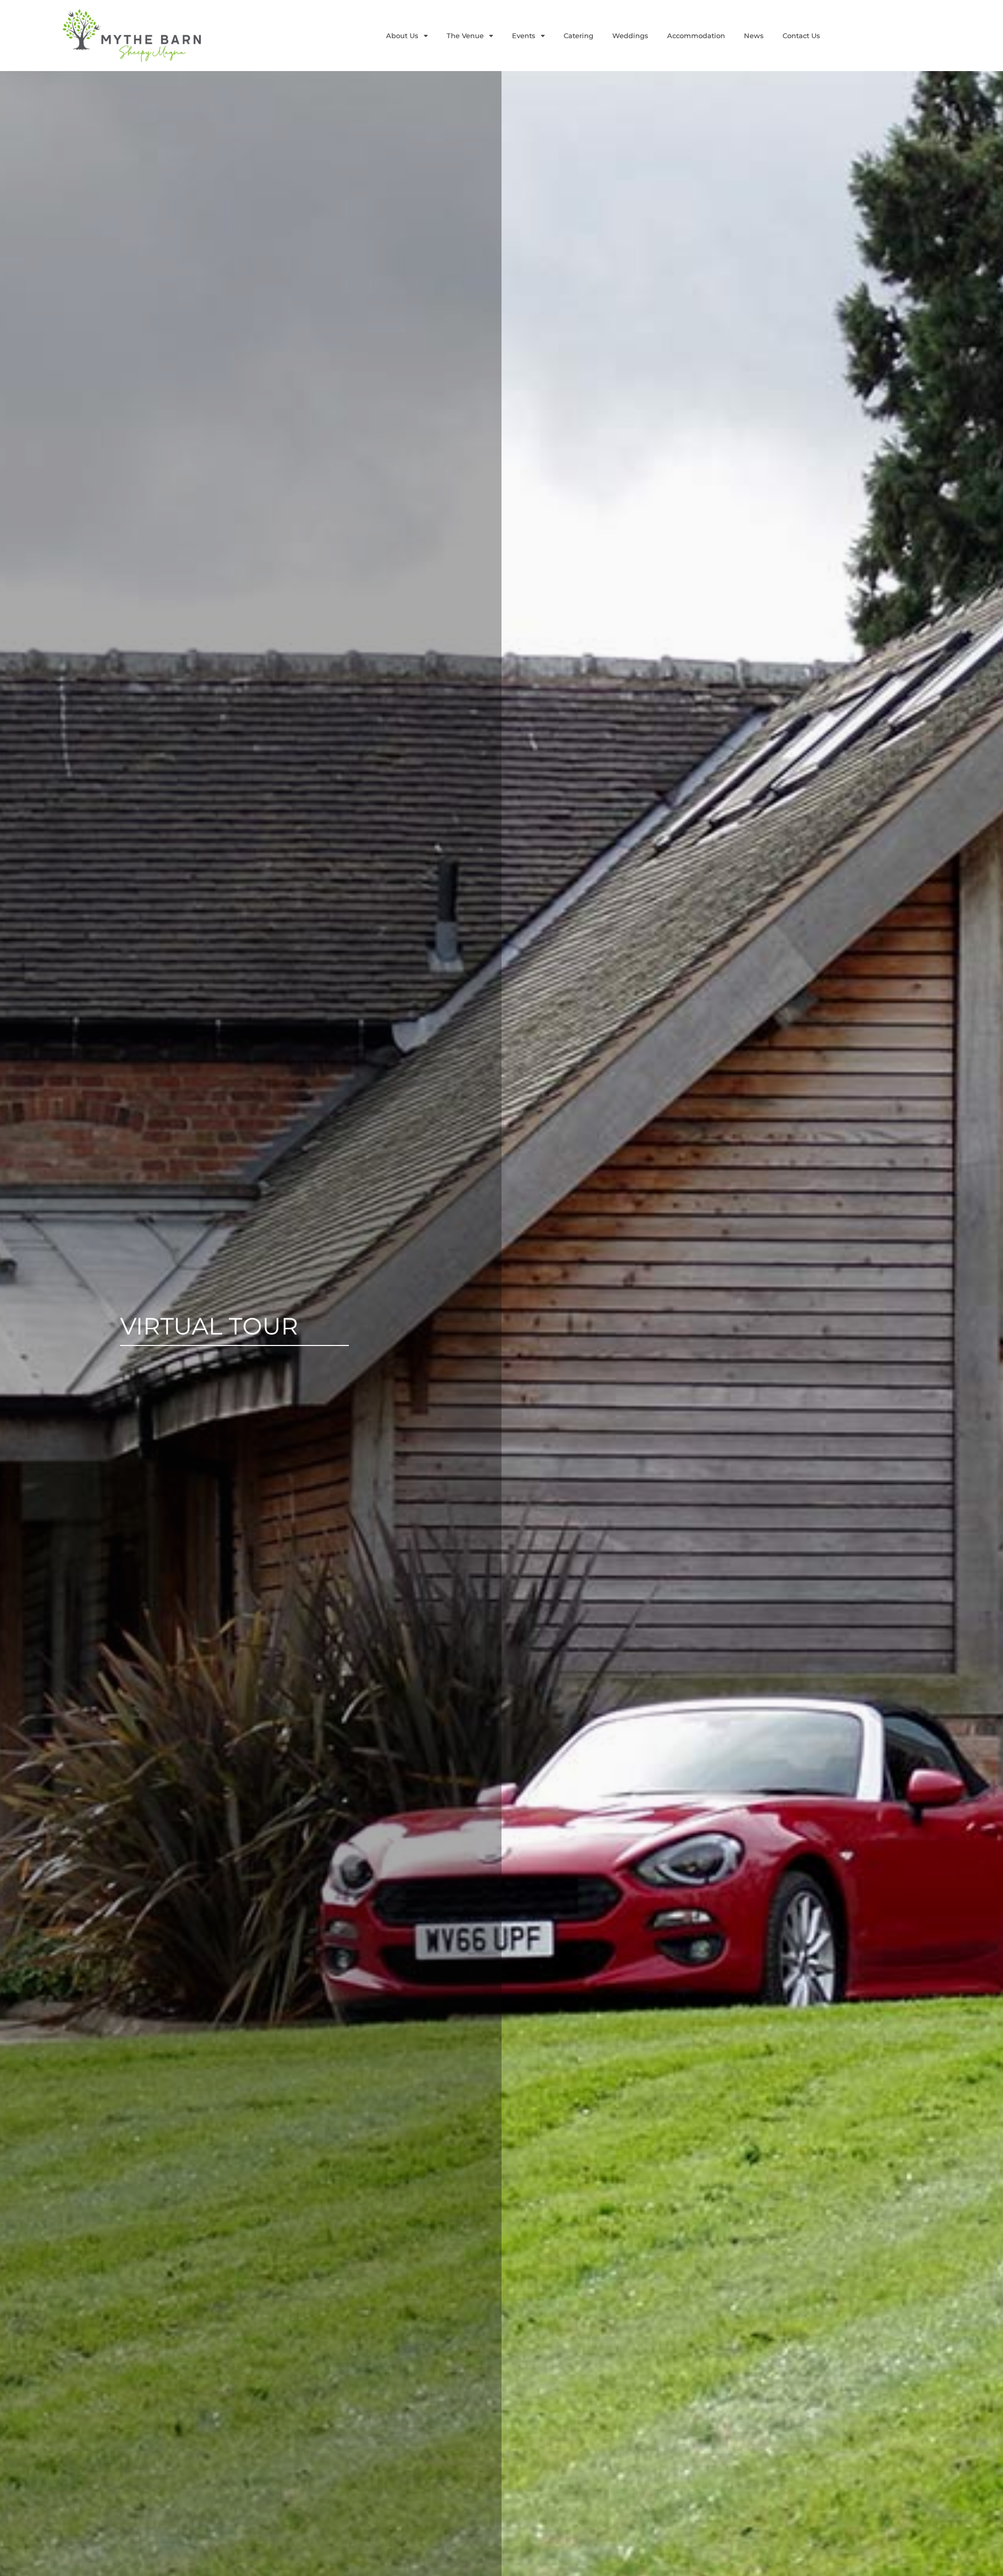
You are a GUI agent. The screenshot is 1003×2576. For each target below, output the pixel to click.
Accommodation (696, 36)
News (754, 36)
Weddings (630, 36)
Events (524, 36)
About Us (402, 36)
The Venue (465, 36)
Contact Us (801, 36)
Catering (579, 36)
